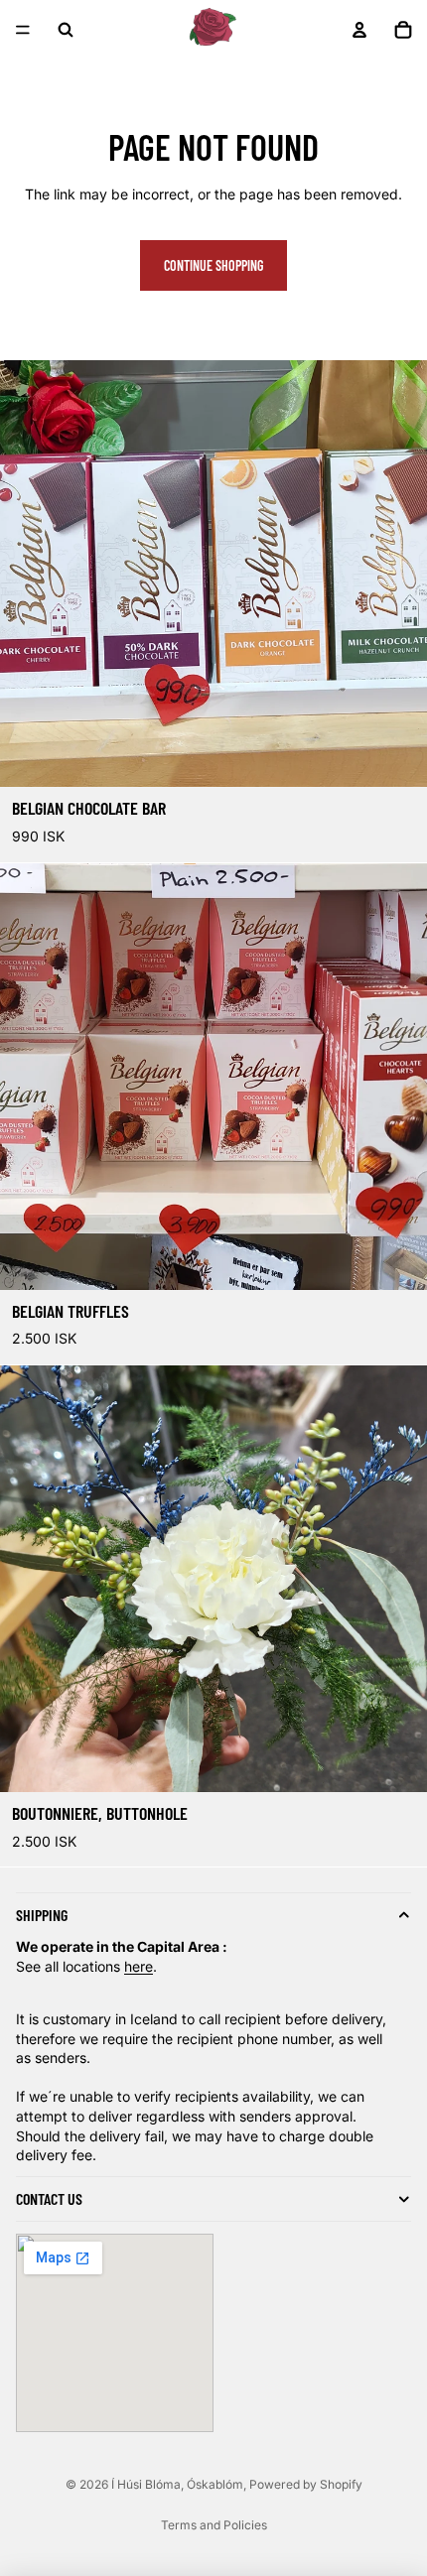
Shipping (42, 1916)
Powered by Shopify (306, 2484)
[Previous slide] (22, 1579)
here (139, 1966)
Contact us (49, 2198)
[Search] (66, 30)
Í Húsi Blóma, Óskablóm (177, 2484)
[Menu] (23, 30)
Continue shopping (213, 265)
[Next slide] (405, 1579)
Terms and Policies (214, 2525)
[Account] (359, 30)
